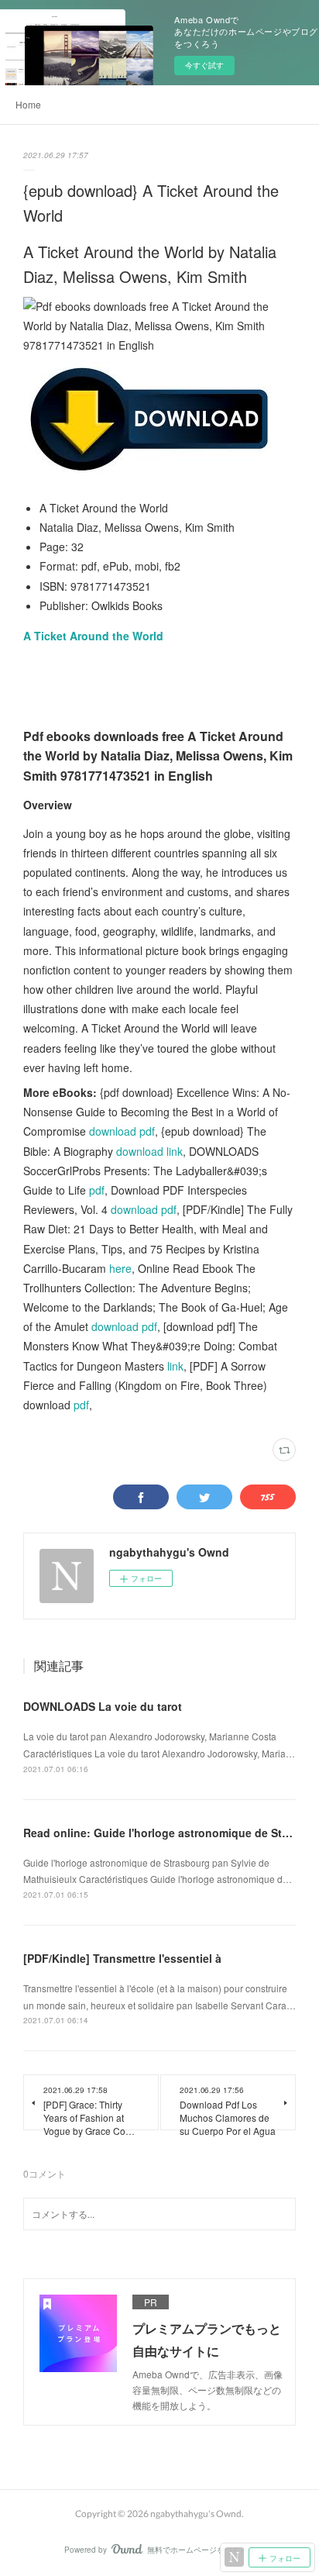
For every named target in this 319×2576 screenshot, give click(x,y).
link (175, 1366)
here (120, 1268)
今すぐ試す (204, 65)
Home (28, 104)
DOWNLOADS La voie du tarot (103, 1706)
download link (149, 1151)
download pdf (122, 1131)
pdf (97, 1190)
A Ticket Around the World (93, 636)
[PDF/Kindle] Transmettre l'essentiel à (122, 1958)
